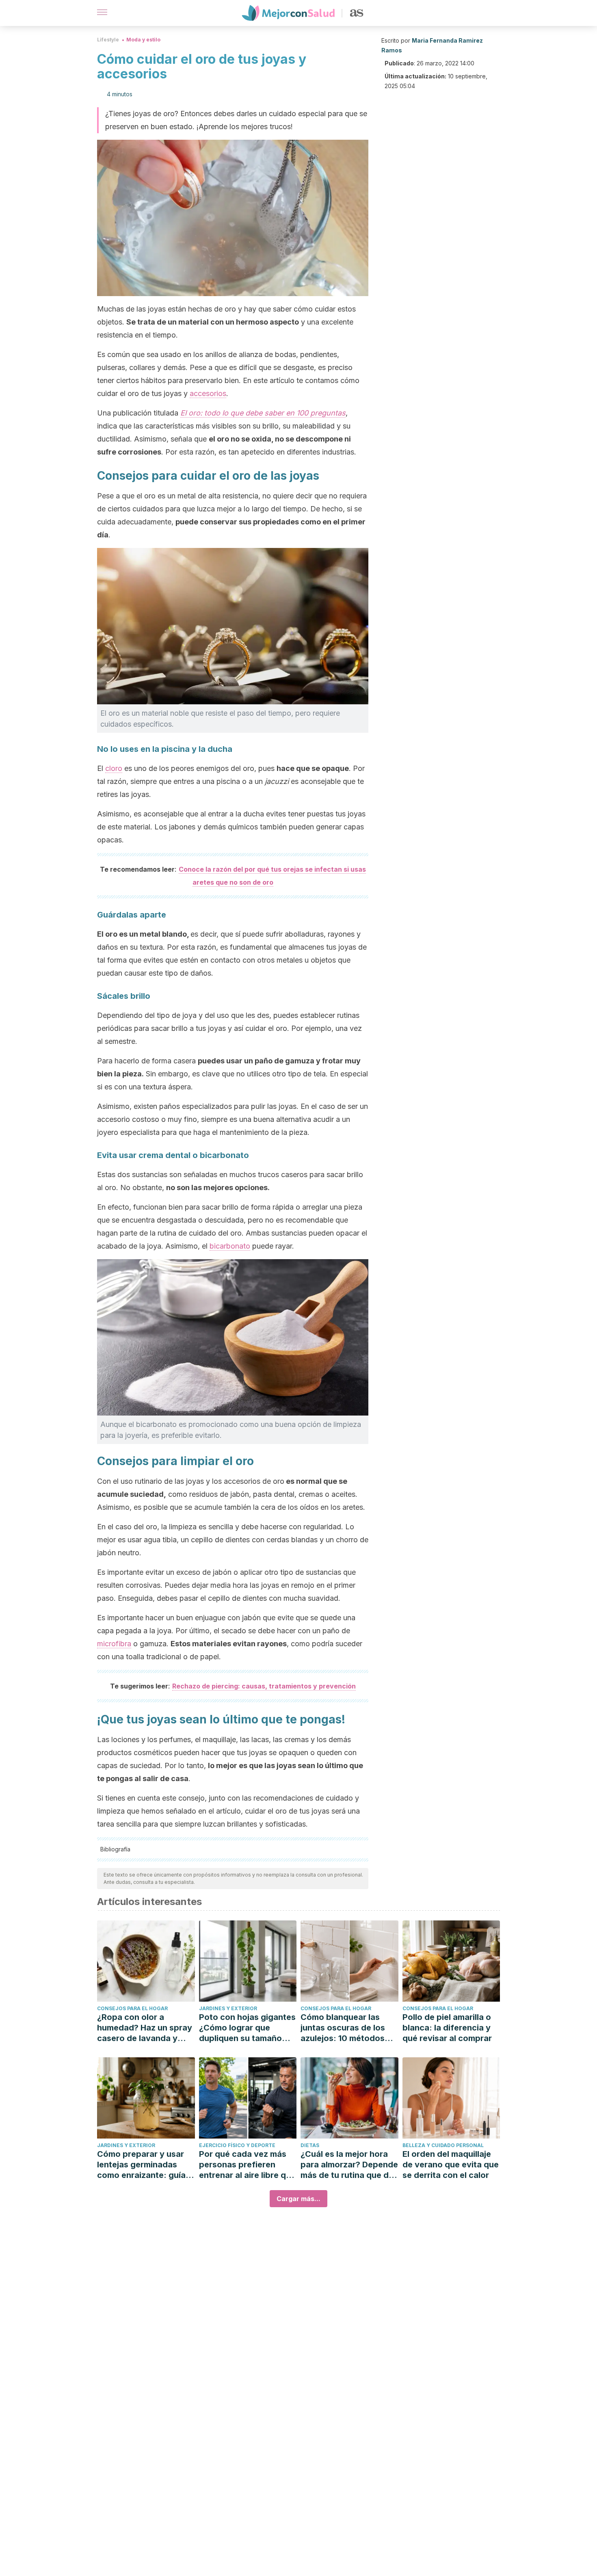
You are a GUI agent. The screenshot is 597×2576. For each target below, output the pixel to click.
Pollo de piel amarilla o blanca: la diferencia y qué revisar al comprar (447, 2028)
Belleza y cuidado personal (443, 2145)
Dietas (310, 2145)
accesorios (208, 393)
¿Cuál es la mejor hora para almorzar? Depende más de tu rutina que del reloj (349, 2165)
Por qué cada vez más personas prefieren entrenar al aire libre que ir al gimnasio (247, 2165)
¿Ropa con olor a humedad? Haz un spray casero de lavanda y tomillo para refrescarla (145, 2028)
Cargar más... (298, 2199)
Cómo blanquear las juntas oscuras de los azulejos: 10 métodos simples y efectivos (343, 2028)
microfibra (114, 1644)
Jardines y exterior (228, 2008)
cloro (114, 768)
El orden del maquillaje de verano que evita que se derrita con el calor (451, 2165)
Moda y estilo (143, 40)
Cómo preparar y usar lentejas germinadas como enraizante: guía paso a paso (141, 2165)
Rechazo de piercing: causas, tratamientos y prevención (264, 1686)
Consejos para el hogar (132, 2008)
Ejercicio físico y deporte (237, 2145)
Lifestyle (108, 40)
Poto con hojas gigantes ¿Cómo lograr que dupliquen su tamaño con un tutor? (247, 2028)
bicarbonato (230, 1246)
